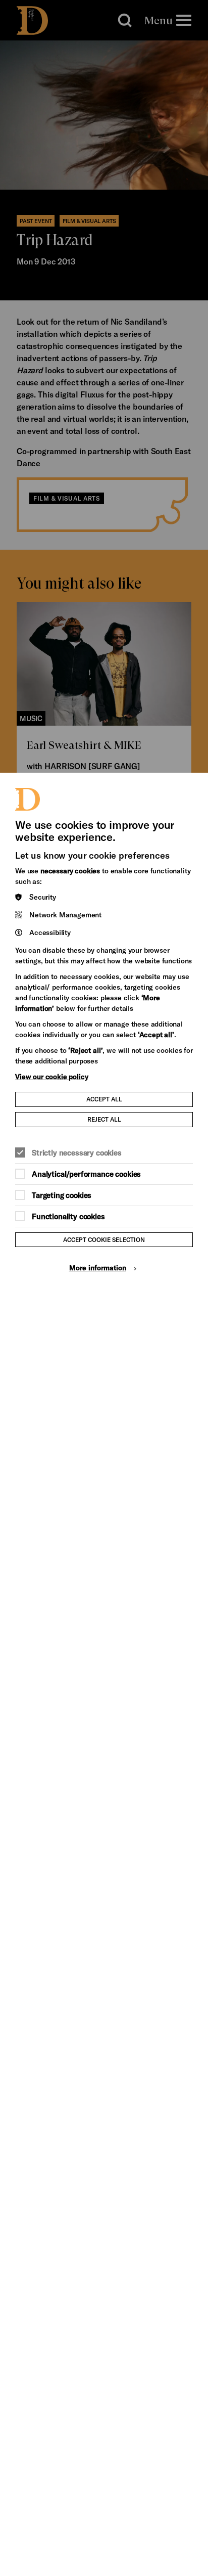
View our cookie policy (51, 1076)
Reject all (104, 1119)
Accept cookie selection (104, 1239)
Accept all (104, 1099)
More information (98, 1268)
